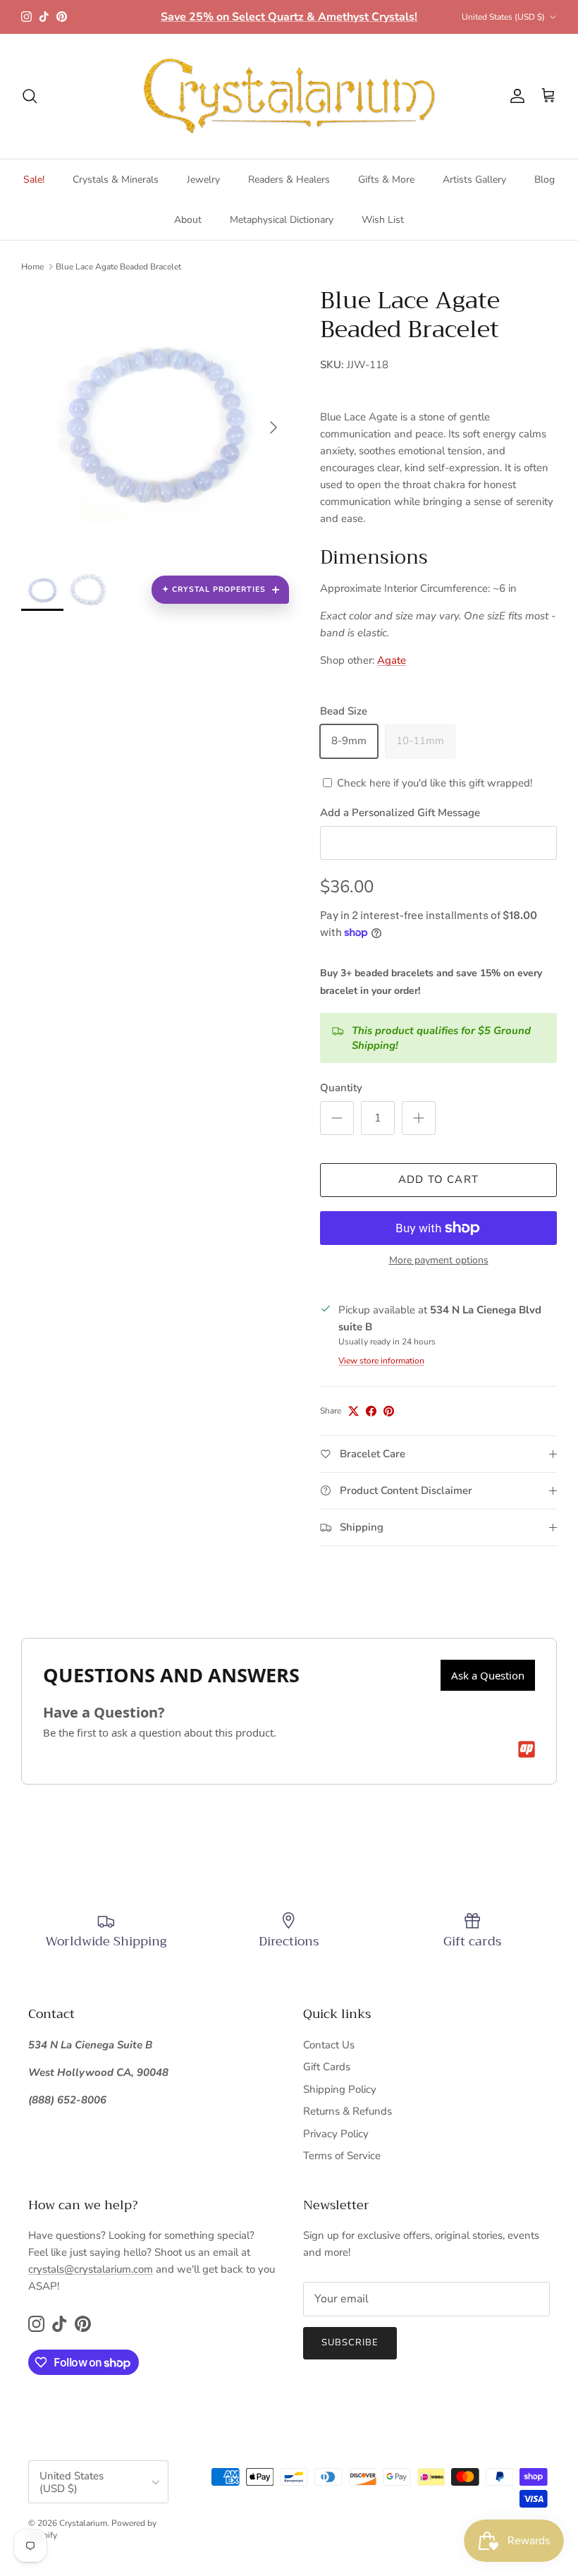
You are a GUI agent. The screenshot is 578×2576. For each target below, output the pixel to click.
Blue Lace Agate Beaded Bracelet (118, 267)
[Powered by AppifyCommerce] (527, 1749)
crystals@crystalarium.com (91, 2269)
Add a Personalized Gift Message (400, 813)
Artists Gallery (474, 180)
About (188, 220)
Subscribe (350, 2343)
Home (32, 267)
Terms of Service (342, 2156)
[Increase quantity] (419, 1118)
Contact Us (329, 2045)
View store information (381, 1361)
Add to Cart (438, 1179)
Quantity (341, 1088)
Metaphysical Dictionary (282, 220)
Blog (545, 180)
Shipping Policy (340, 2089)
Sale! (34, 180)
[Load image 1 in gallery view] (155, 420)
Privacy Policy (336, 2134)
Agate (392, 660)
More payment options (439, 1261)
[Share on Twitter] (353, 1411)
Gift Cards (327, 2067)
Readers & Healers (289, 180)
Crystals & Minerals (116, 180)
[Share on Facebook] (371, 1411)
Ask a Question (488, 1675)
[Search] (30, 96)
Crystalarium (83, 2523)
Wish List (383, 220)
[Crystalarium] (289, 96)
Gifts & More (386, 180)
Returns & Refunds (348, 2111)
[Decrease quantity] (337, 1118)
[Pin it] (389, 1411)
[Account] (515, 96)
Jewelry (203, 180)
